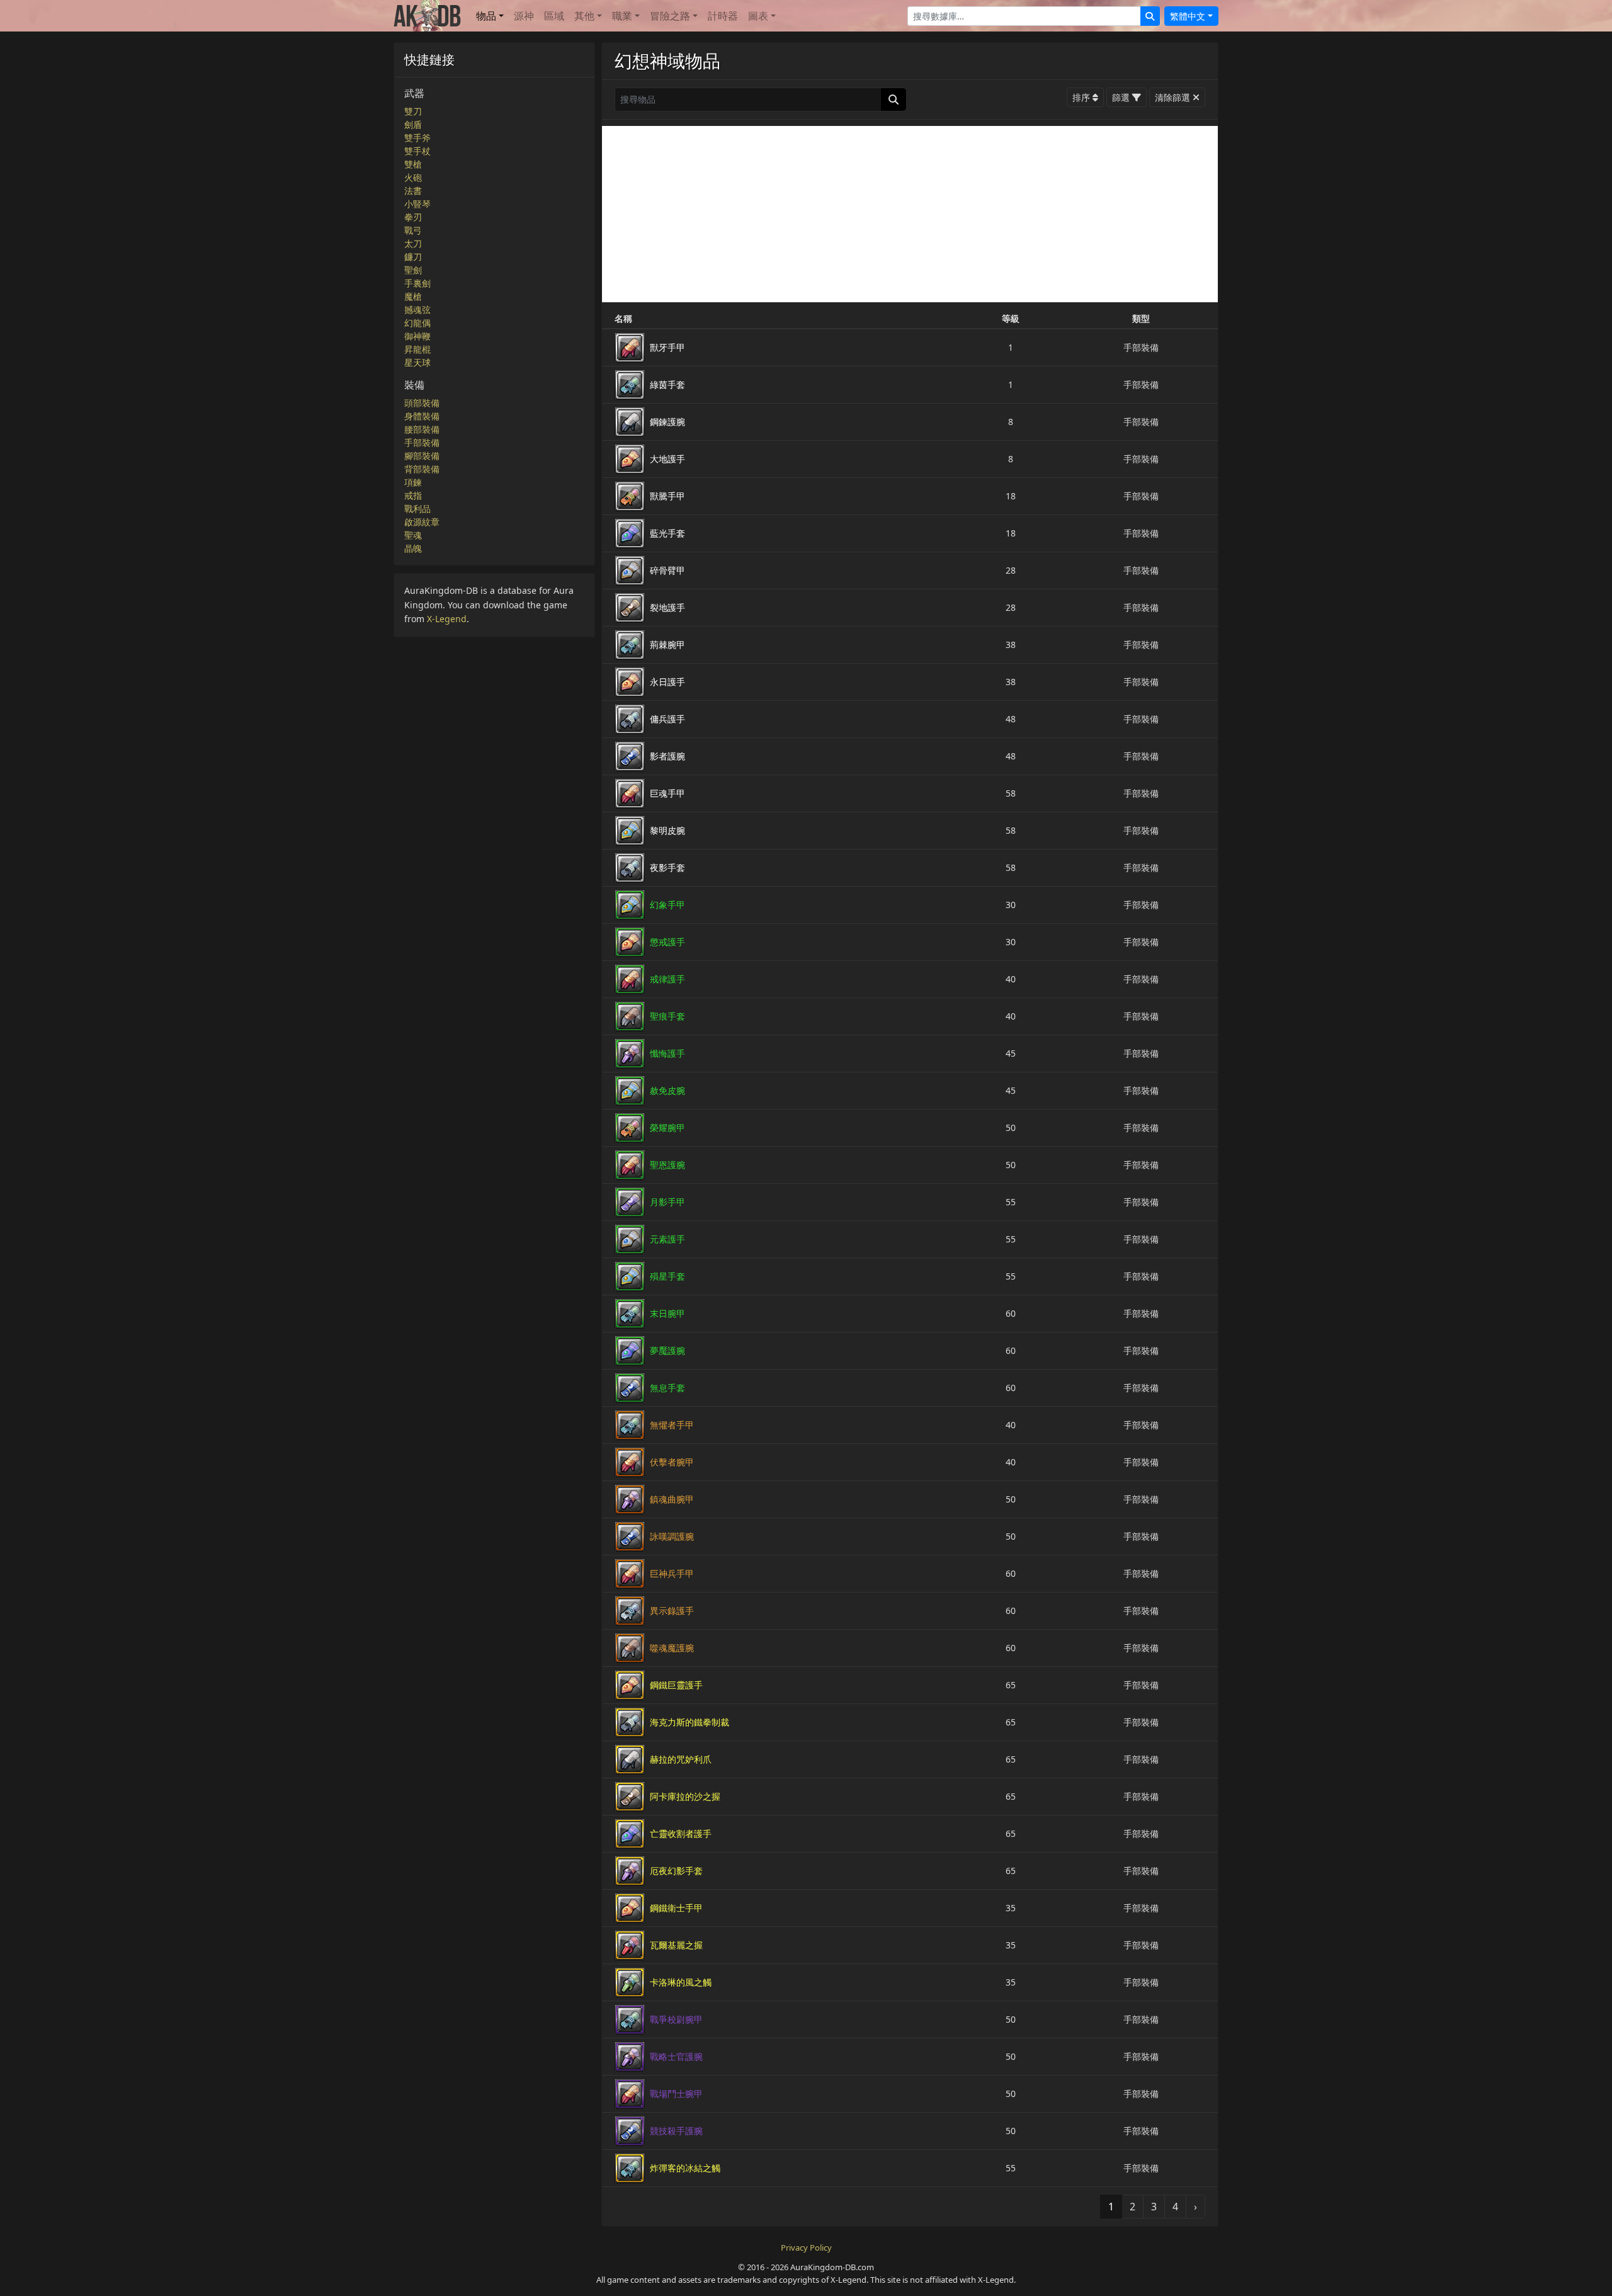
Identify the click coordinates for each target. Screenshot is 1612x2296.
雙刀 (413, 111)
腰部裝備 (422, 429)
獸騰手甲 (667, 496)
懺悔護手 (667, 1053)
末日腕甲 (667, 1313)
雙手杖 (417, 151)
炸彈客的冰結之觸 (685, 2168)
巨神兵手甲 (672, 1573)
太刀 (413, 243)
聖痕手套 (667, 1016)
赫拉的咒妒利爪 (681, 1759)
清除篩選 (1172, 97)
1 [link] (1111, 2207)
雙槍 (413, 164)
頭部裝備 (422, 403)
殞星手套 (667, 1276)
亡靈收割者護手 (681, 1833)
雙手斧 (417, 138)
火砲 (413, 177)
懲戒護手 (667, 942)
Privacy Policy (806, 2248)
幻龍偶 (417, 323)
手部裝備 (422, 442)
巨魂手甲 (667, 793)
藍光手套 (667, 533)
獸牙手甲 (667, 347)
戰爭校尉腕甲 (676, 2019)
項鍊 (413, 482)
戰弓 (413, 230)
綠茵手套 (667, 384)
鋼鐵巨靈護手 (676, 1685)
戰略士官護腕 (676, 2056)
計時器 (723, 16)
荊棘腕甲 (667, 645)
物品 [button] (486, 16)
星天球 (417, 362)
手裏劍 (417, 283)
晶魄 (413, 548)
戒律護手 (667, 979)
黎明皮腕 (667, 830)
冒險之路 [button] (670, 16)
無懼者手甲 (672, 1425)
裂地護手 (667, 607)
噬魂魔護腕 (672, 1648)
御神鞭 (417, 336)
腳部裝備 (422, 456)
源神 (524, 16)
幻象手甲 (667, 905)
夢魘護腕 (667, 1350)
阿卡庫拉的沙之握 (685, 1796)
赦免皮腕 (667, 1090)
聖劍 (413, 270)
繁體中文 (1188, 16)
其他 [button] (584, 16)
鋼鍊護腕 (667, 422)
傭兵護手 (667, 719)
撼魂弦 (417, 310)
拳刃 (413, 217)
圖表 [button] (758, 16)
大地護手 (667, 459)
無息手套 (667, 1388)
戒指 (413, 495)
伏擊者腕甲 (672, 1462)
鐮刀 (413, 257)
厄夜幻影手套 (676, 1871)
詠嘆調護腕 (672, 1536)
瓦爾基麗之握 (676, 1945)
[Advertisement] (910, 214)
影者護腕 (667, 756)
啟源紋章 (422, 522)
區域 (554, 16)
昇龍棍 (417, 349)
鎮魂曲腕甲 (672, 1499)
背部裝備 (422, 469)
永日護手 (667, 682)
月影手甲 (667, 1202)
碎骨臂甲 (667, 570)
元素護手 (667, 1239)
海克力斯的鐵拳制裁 (690, 1722)
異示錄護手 (672, 1611)
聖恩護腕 (667, 1165)
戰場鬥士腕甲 (676, 2094)
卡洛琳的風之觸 (681, 1982)
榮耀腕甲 (667, 1128)
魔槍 (413, 296)
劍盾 (413, 124)
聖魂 (413, 535)
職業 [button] (622, 16)
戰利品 (417, 509)
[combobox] (1024, 16)
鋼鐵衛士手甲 (676, 1908)
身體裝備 (422, 416)
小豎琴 (417, 204)
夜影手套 (667, 867)
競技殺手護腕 (676, 2131)
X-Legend (447, 619)
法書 (413, 190)
